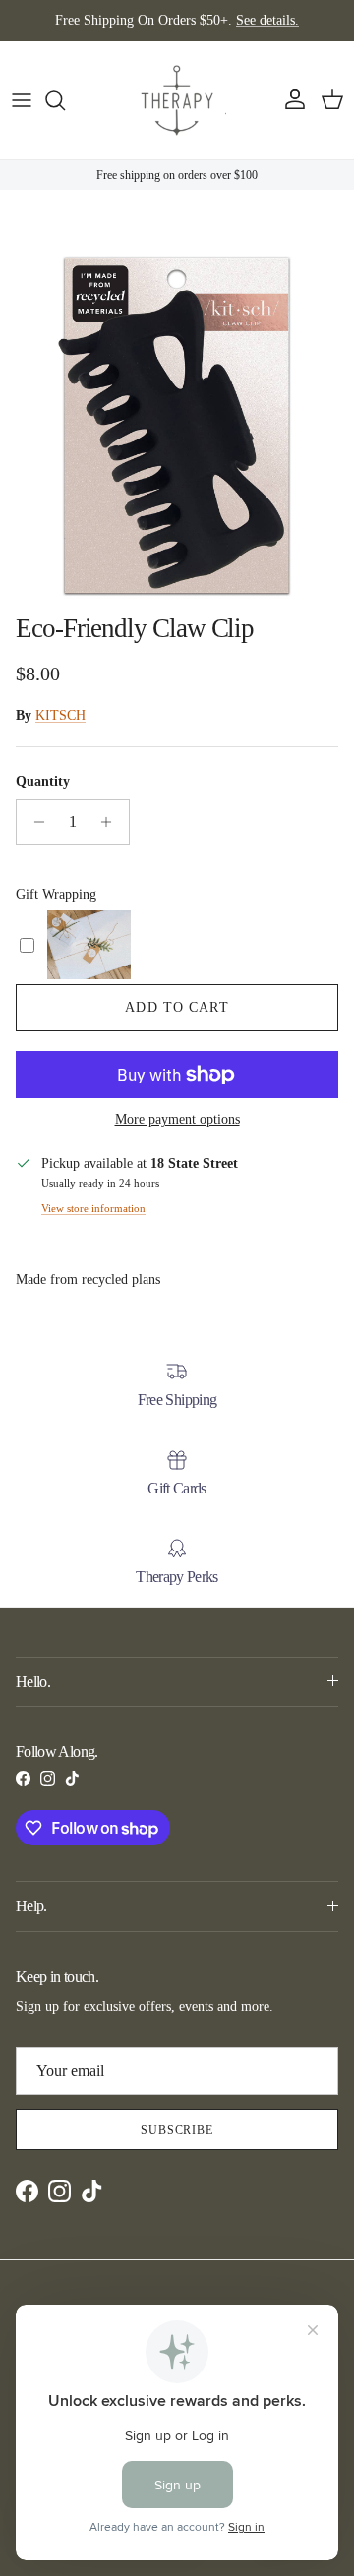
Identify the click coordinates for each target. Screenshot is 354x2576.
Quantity (43, 781)
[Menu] (22, 100)
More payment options (177, 1119)
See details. (267, 20)
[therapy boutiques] (177, 100)
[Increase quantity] (112, 822)
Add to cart (177, 1007)
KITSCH (60, 715)
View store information (93, 1208)
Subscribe (177, 2130)
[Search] (65, 100)
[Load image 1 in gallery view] (177, 426)
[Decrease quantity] (34, 822)
